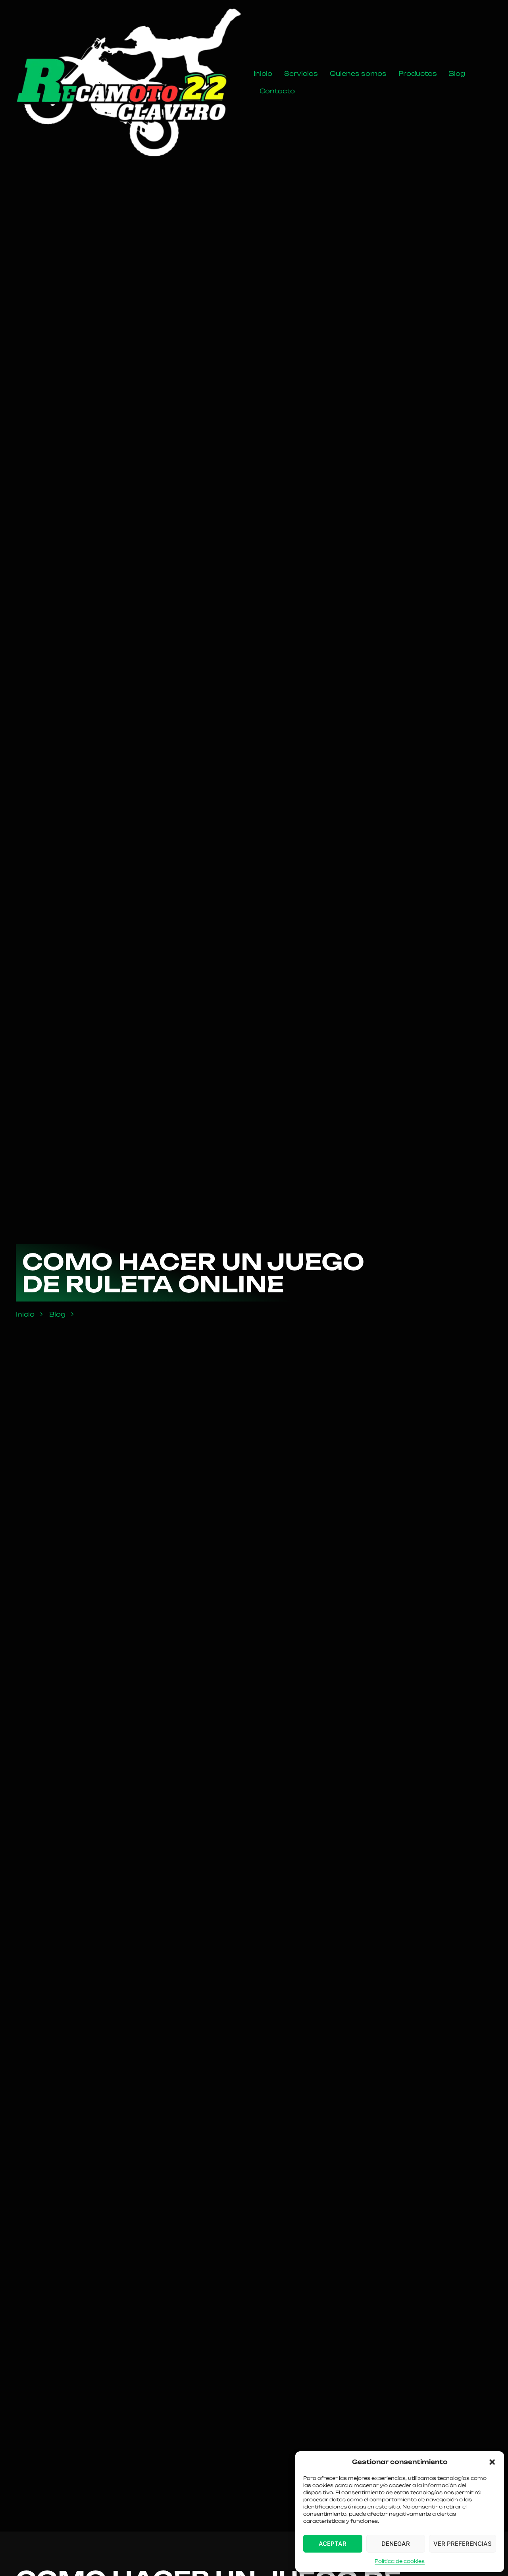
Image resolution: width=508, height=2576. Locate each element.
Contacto (277, 91)
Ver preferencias (463, 2544)
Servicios (301, 73)
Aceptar (333, 2544)
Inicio (263, 73)
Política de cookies (400, 2561)
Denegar (396, 2544)
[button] (492, 2462)
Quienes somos (358, 73)
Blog (457, 73)
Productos (418, 73)
